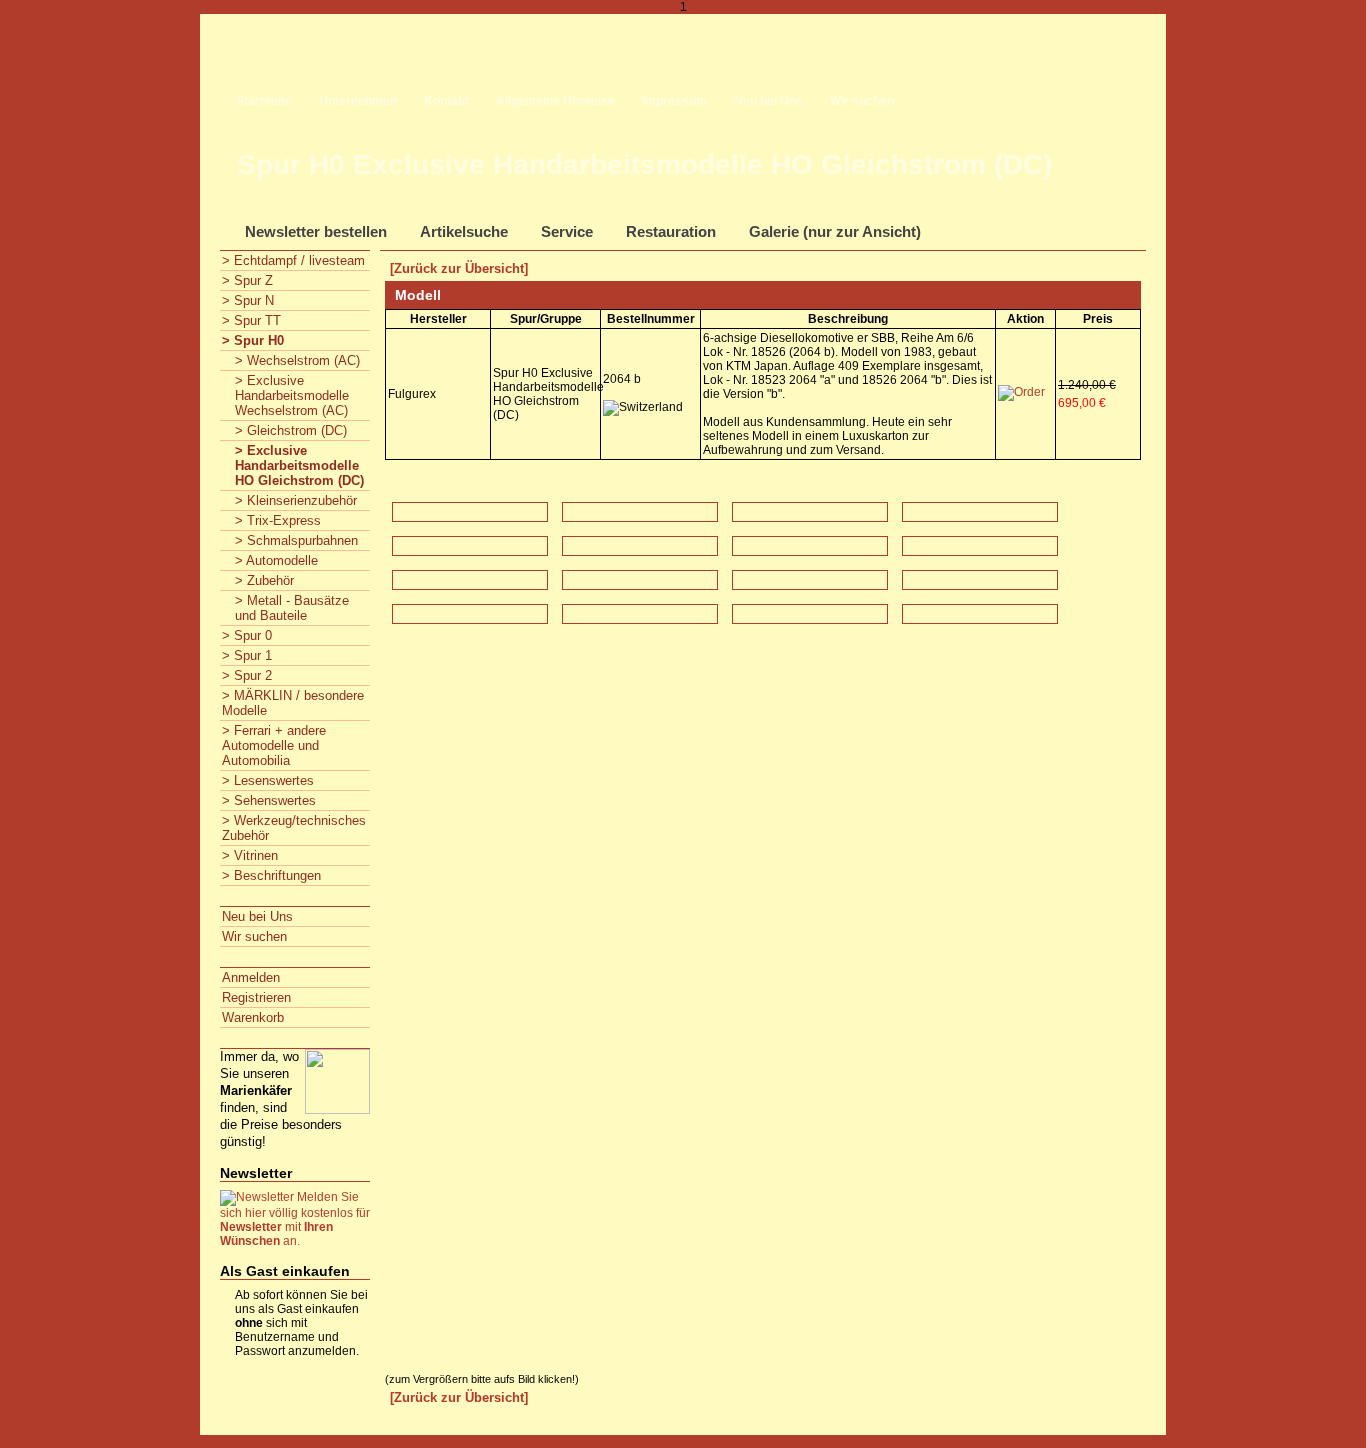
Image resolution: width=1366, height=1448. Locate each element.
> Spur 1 (247, 655)
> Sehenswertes (269, 800)
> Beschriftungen (271, 875)
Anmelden (251, 977)
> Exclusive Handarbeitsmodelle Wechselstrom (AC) (292, 395)
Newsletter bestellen (316, 231)
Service (567, 231)
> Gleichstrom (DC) (291, 430)
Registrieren (256, 997)
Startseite (264, 101)
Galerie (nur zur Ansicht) (835, 231)
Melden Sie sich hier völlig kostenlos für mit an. (295, 1219)
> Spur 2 (247, 675)
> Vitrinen (250, 855)
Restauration (671, 231)
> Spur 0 (247, 635)
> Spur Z (247, 280)
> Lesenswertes (268, 780)
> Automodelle (276, 560)
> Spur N (248, 300)
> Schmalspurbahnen (296, 540)
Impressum (674, 101)
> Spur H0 (253, 340)
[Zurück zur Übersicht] (459, 268)
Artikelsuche (464, 231)
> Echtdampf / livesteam (293, 260)
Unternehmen (358, 101)
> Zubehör (264, 580)
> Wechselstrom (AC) (297, 360)
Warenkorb (253, 1017)
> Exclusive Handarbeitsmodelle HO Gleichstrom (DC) (299, 465)
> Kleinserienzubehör (296, 500)
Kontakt (446, 101)
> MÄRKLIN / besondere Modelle (293, 703)
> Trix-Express (278, 520)
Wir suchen (862, 101)
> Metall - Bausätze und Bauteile (292, 608)
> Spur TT (251, 320)
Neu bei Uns (768, 101)
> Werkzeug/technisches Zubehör (294, 828)
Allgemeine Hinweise (555, 101)
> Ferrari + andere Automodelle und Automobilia (274, 745)
